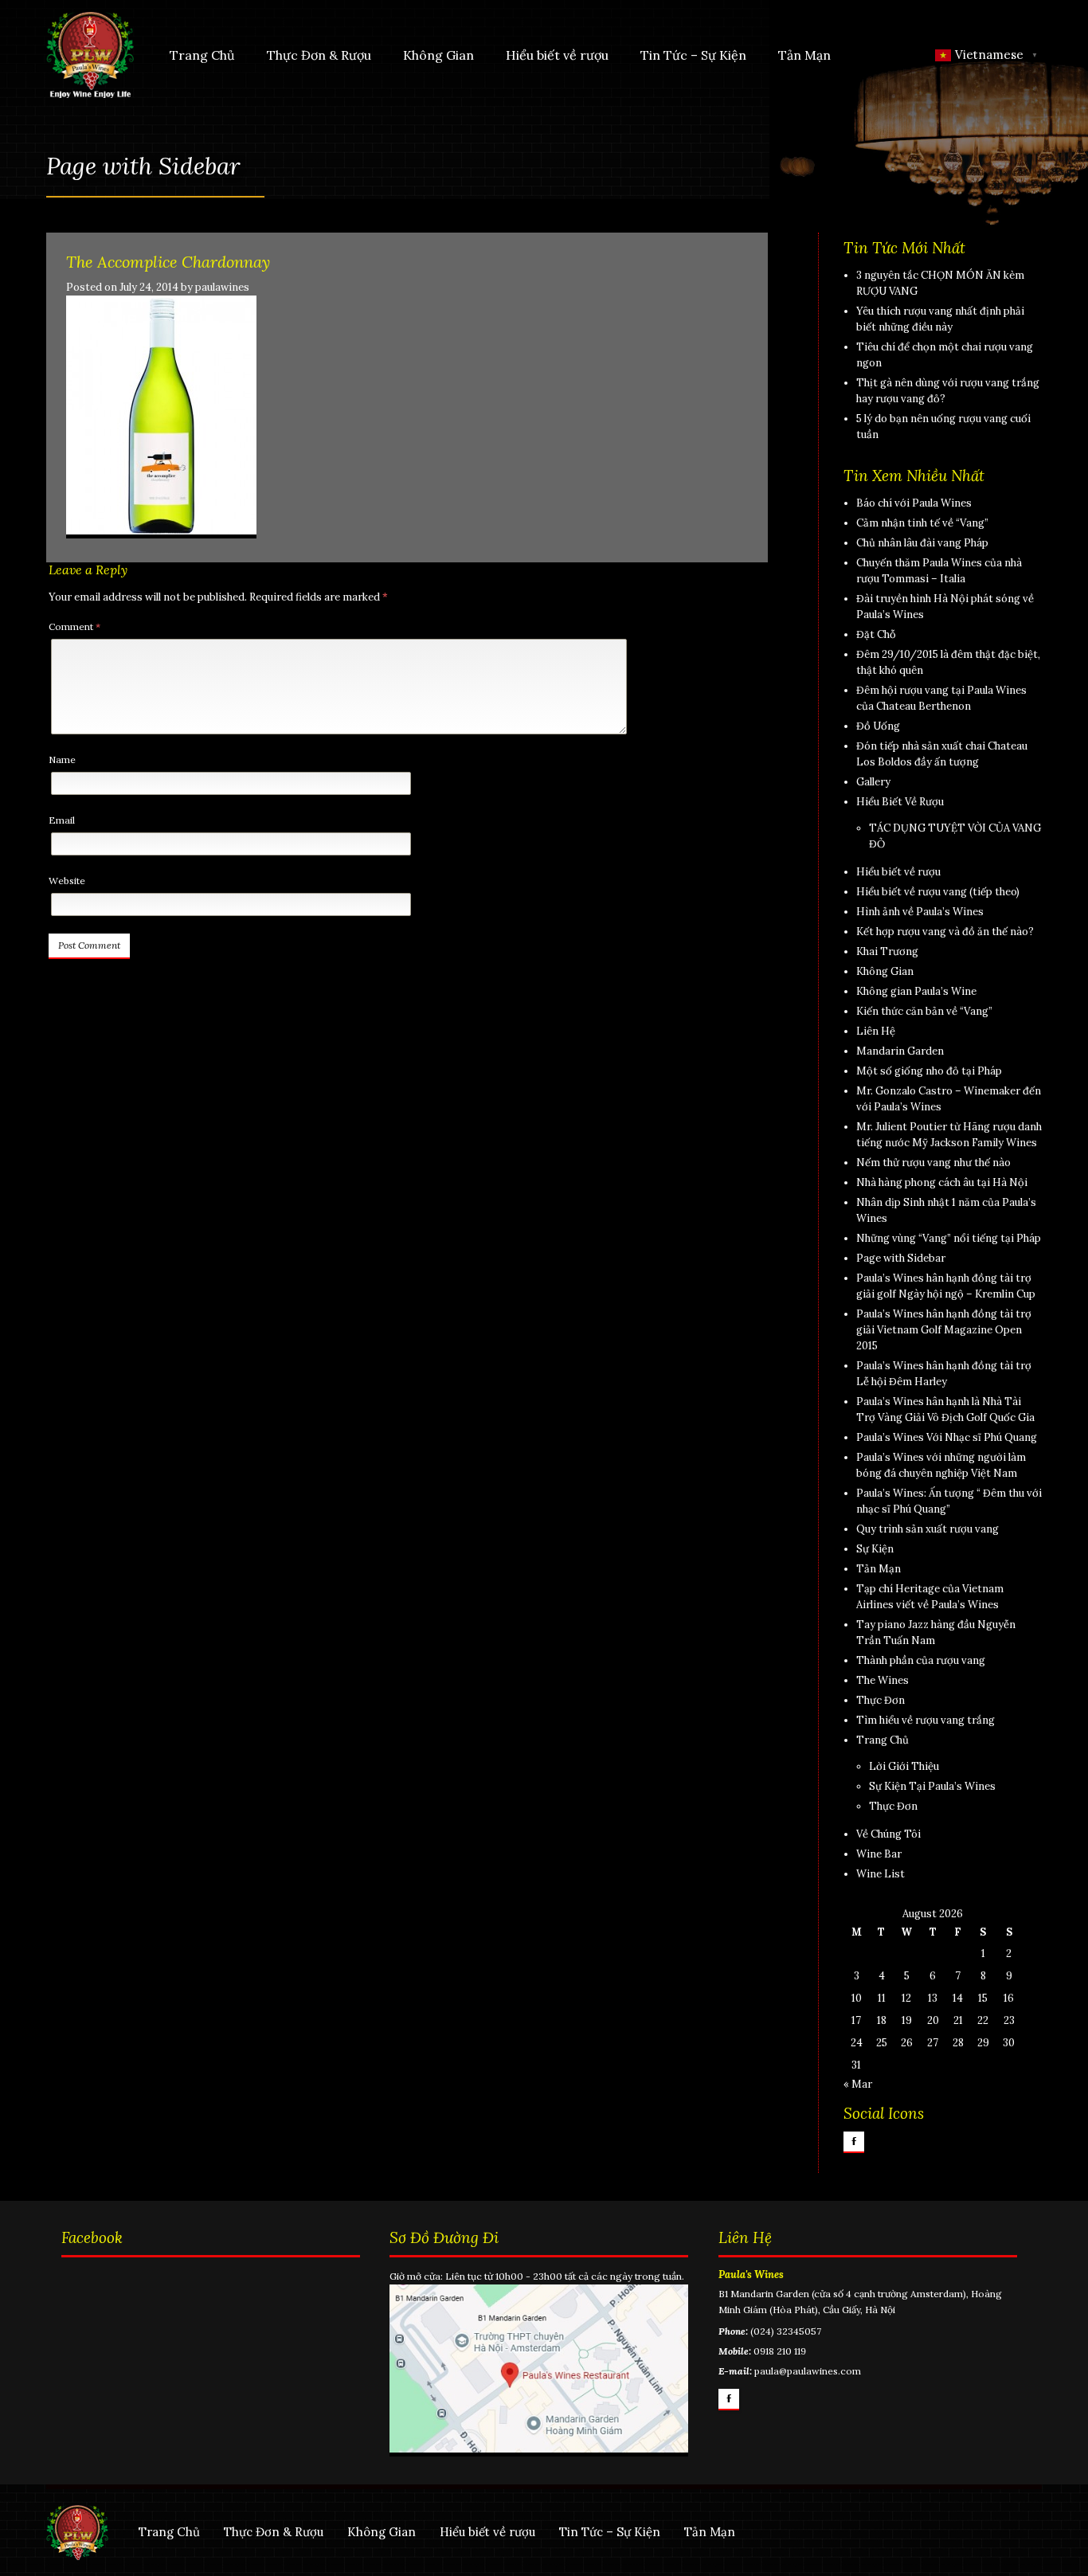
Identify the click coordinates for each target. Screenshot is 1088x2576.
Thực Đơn (881, 1700)
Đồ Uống (878, 726)
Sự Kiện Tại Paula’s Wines (932, 1786)
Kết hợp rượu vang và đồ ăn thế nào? (945, 932)
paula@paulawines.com (808, 2371)
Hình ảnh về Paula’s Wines (920, 912)
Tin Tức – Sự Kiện (693, 55)
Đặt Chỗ (876, 634)
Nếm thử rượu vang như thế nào (933, 1163)
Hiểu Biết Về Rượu (900, 802)
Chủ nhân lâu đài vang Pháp (922, 543)
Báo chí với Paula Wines (914, 503)
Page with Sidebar (901, 1258)
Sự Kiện (875, 1549)
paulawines (222, 287)
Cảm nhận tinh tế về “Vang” (922, 523)
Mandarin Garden (900, 1051)
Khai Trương (887, 951)
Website (67, 881)
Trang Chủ (202, 55)
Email (62, 820)
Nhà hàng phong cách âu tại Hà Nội (942, 1182)
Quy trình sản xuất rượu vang (928, 1529)
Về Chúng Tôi (888, 1834)
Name (62, 759)
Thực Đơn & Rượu (319, 55)
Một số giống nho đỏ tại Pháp (929, 1071)
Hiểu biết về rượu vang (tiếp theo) (938, 892)
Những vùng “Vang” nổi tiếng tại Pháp (949, 1238)
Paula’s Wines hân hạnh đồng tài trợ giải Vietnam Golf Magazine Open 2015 (944, 1330)
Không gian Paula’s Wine (916, 991)
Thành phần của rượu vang (921, 1660)
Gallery (873, 782)
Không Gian (438, 55)
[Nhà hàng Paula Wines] (90, 54)
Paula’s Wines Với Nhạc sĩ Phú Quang (947, 1437)
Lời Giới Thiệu (904, 1766)
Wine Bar (879, 1854)
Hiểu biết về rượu (557, 55)
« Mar (858, 2084)
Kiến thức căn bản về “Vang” (924, 1011)
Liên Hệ (876, 1031)
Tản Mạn (804, 55)
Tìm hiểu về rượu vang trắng (926, 1720)
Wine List (881, 1874)
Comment (74, 626)
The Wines (883, 1680)
